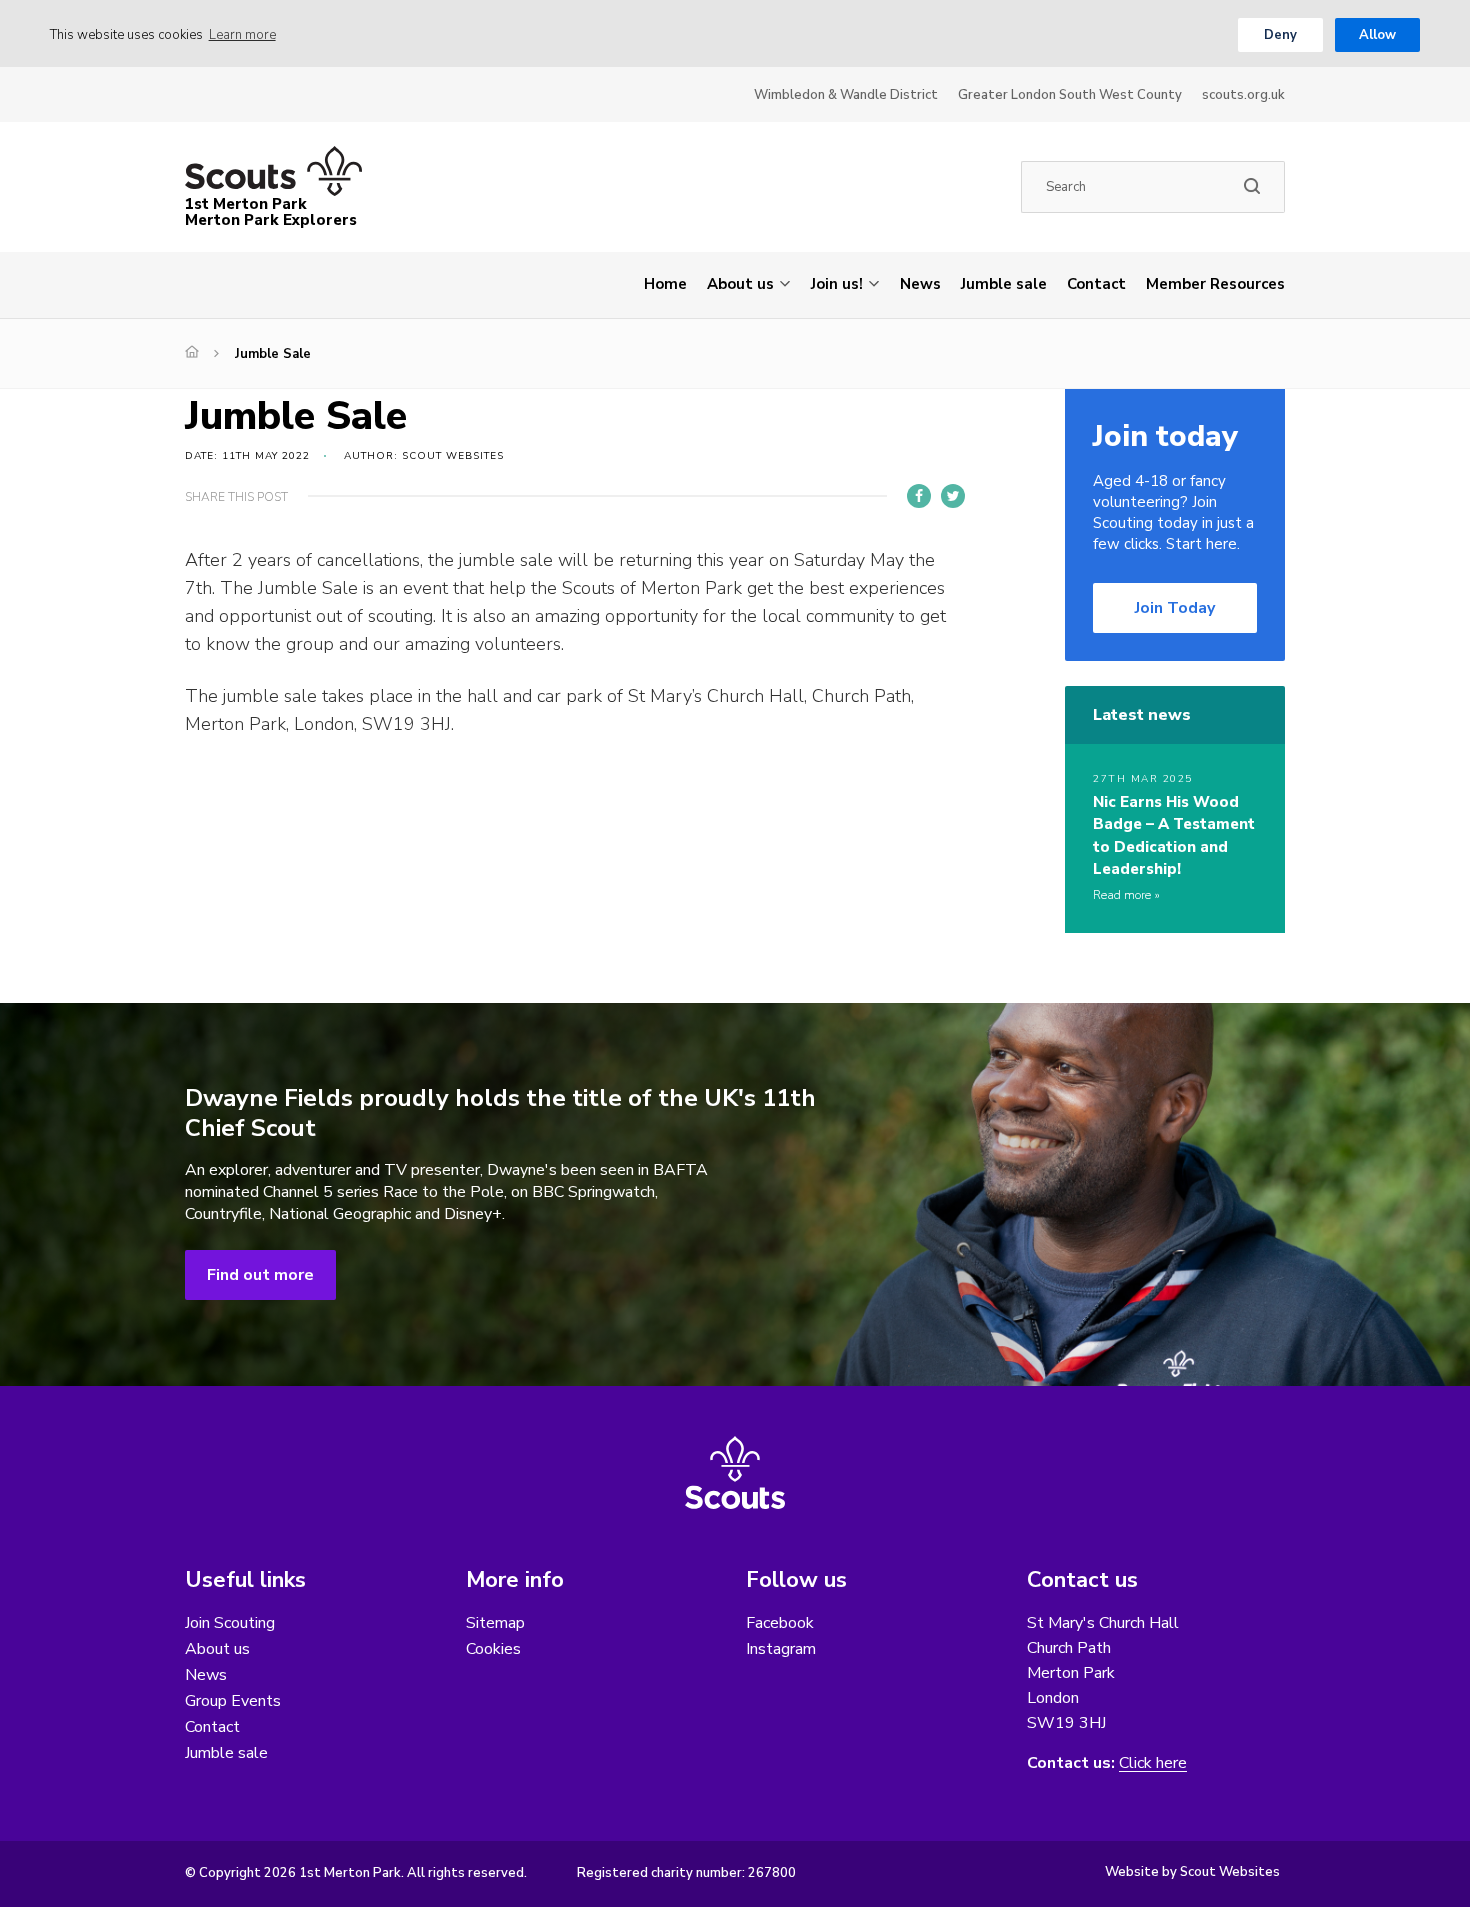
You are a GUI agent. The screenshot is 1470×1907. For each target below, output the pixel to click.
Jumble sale (1004, 284)
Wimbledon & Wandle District (846, 95)
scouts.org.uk (1243, 95)
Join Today (1175, 608)
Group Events (233, 1701)
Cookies (493, 1649)
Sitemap (495, 1623)
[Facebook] (919, 496)
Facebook (780, 1623)
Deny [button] (1280, 35)
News (920, 284)
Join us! (837, 284)
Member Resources (1215, 284)
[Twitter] (953, 496)
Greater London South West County (1070, 95)
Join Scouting (230, 1623)
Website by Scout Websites (1192, 1872)
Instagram (781, 1649)
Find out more (260, 1275)
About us (740, 284)
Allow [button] (1377, 35)
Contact (1096, 284)
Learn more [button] (242, 35)
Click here (1153, 1763)
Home (665, 284)
